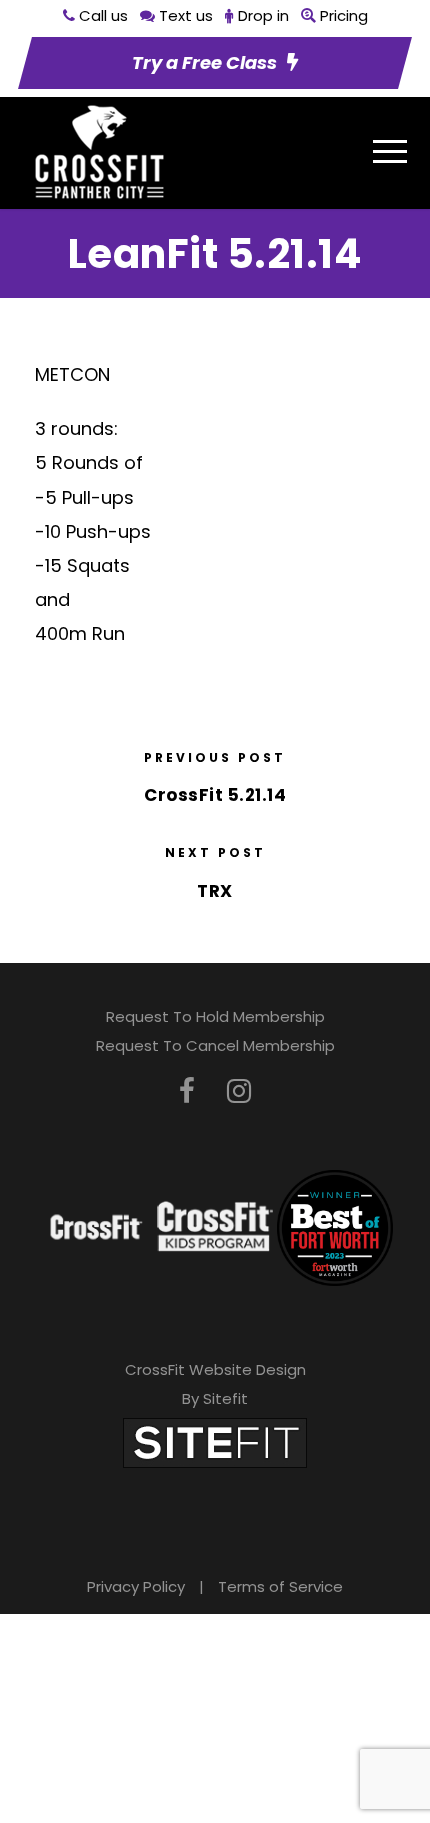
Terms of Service (280, 1586)
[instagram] (239, 1091)
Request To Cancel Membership (215, 1045)
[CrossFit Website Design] (215, 1441)
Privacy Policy (136, 1586)
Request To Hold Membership (215, 1016)
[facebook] (187, 1091)
